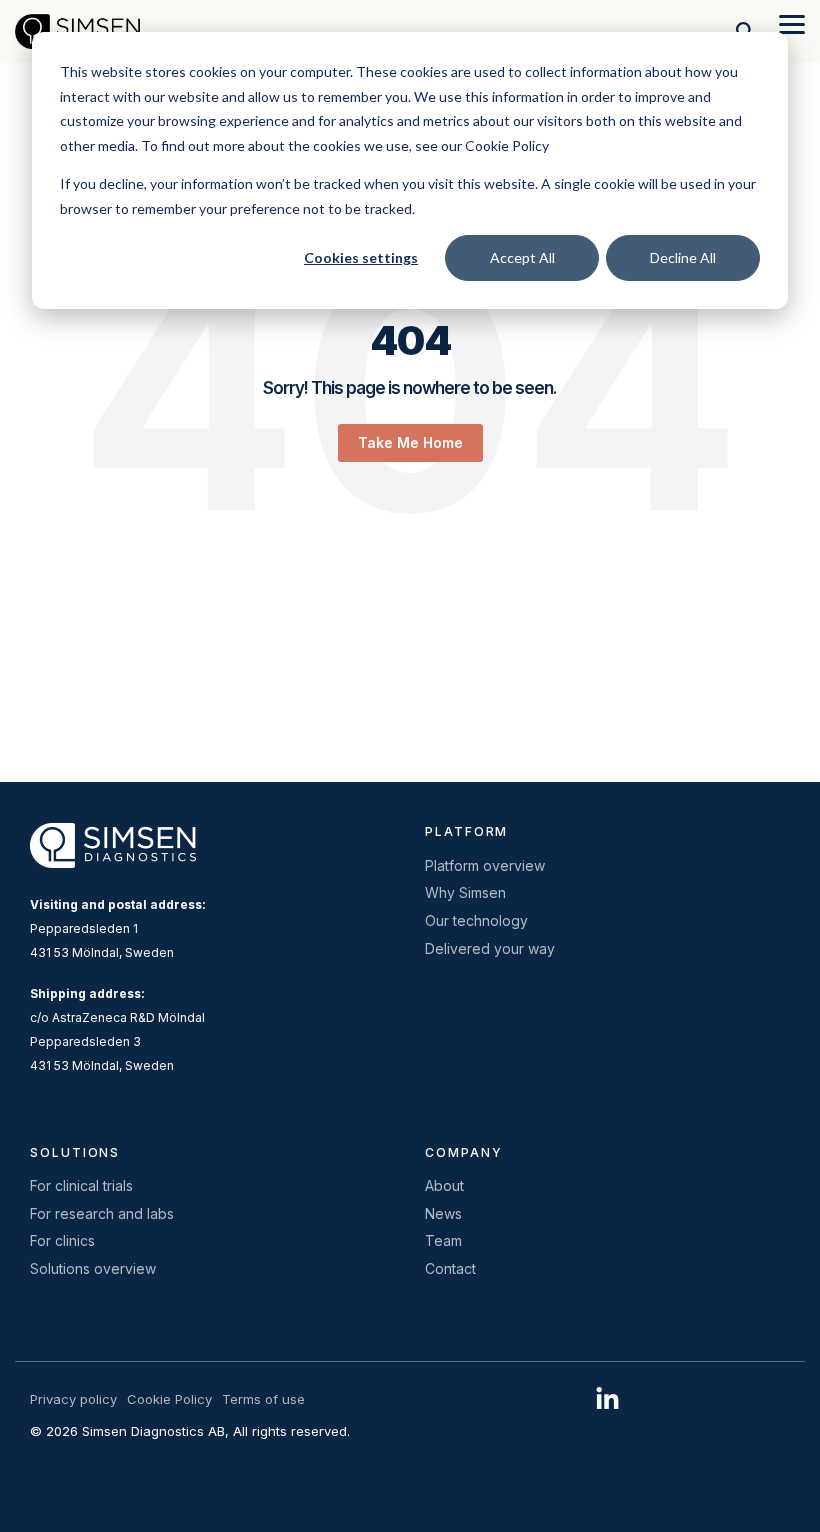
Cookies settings (361, 257)
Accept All (522, 257)
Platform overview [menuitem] (485, 865)
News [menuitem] (443, 1213)
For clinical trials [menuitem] (81, 1185)
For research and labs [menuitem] (102, 1213)
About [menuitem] (444, 1185)
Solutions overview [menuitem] (93, 1268)
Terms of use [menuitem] (263, 1399)
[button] (792, 23)
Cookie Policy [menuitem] (169, 1399)
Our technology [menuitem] (476, 920)
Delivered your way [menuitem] (490, 948)
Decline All (683, 257)
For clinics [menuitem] (62, 1240)
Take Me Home (410, 442)
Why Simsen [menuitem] (465, 892)
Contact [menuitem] (450, 1268)
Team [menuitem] (443, 1240)
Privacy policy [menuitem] (73, 1399)
